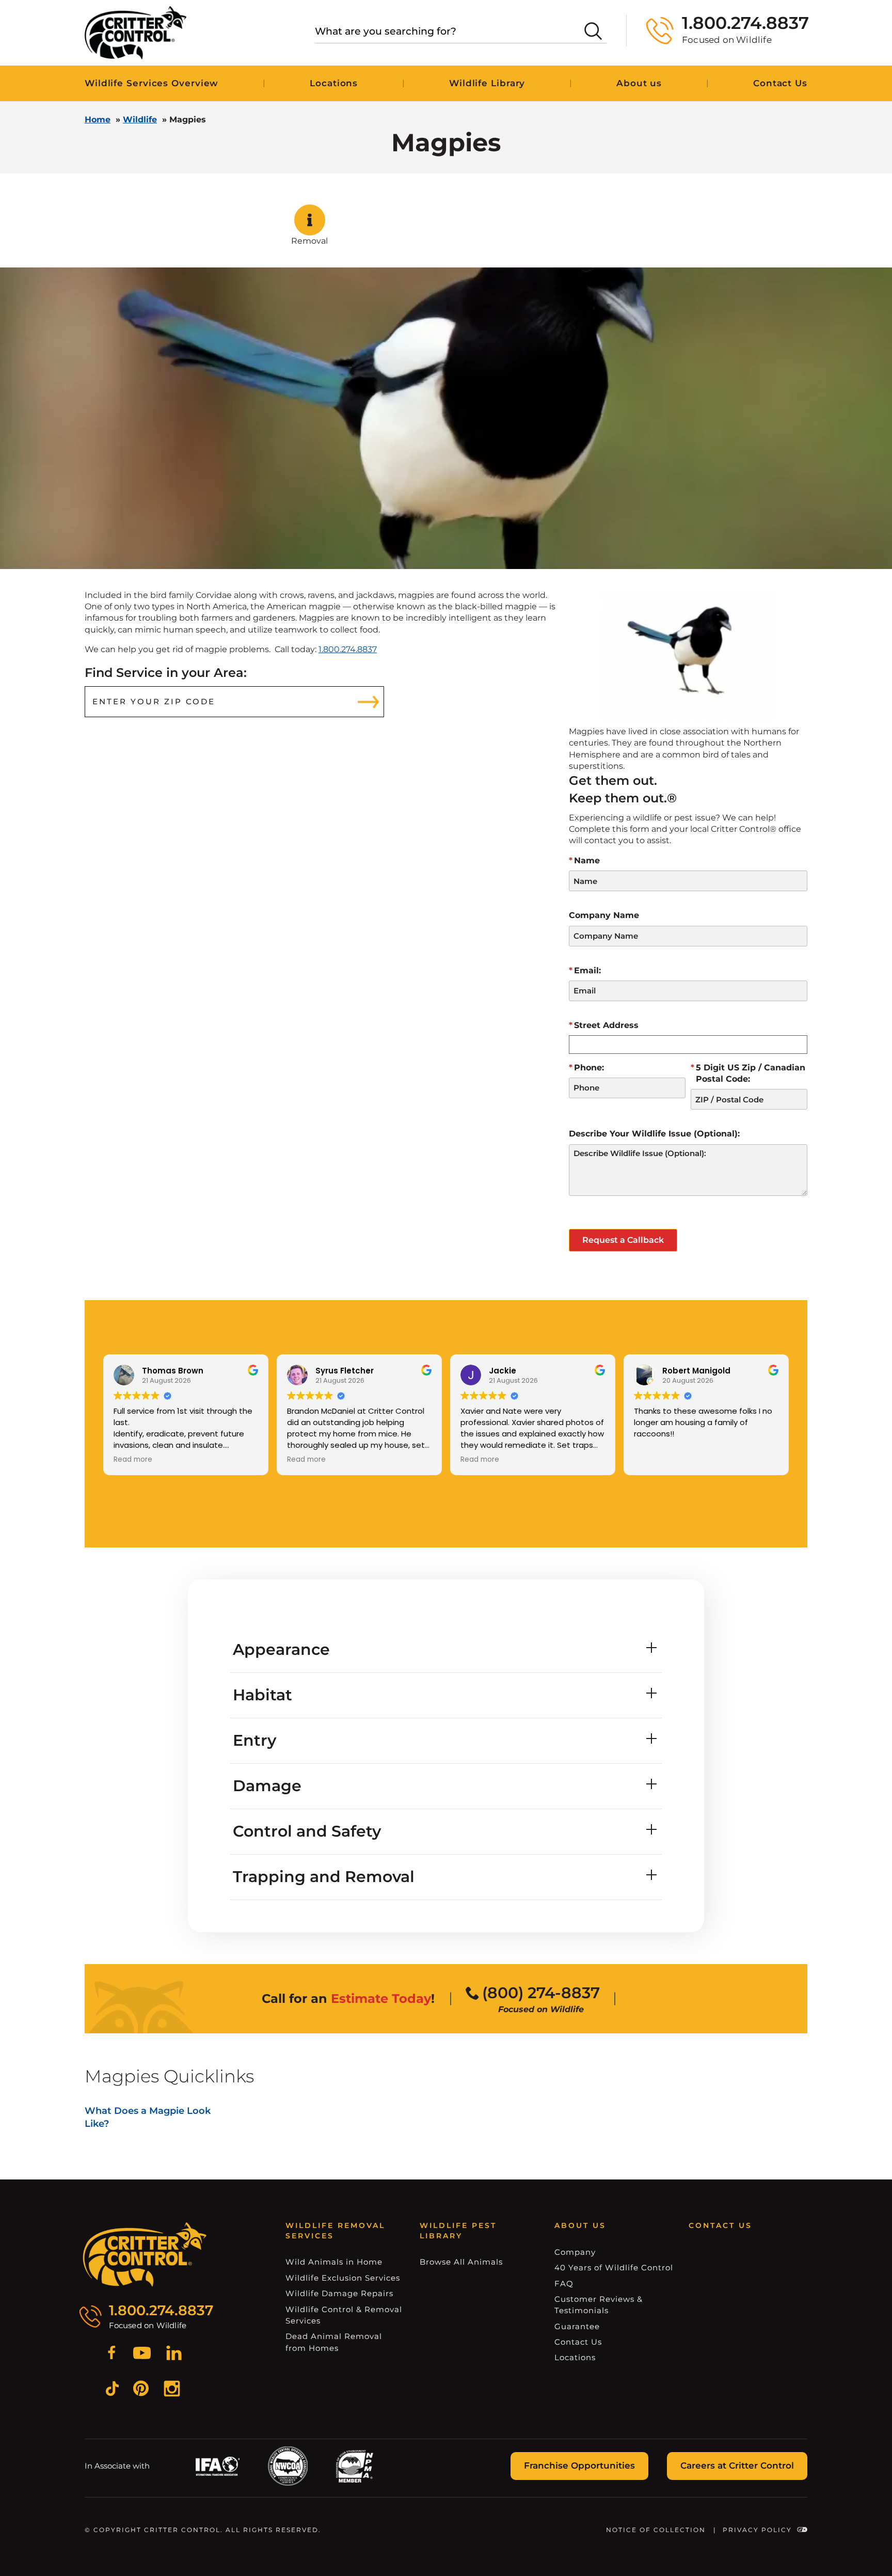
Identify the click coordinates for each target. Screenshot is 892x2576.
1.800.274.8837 (348, 649)
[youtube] (142, 2354)
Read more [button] (133, 1460)
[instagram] (172, 2390)
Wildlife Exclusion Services (343, 2278)
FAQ (564, 2283)
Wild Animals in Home (334, 2262)
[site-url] (145, 2255)
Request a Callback (623, 1240)
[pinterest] (141, 2390)
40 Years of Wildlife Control (614, 2267)
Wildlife (140, 120)
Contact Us (780, 83)
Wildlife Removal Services (335, 2231)
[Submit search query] (593, 31)
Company (575, 2252)
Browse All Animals (461, 2262)
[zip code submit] (369, 702)
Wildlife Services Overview (152, 83)
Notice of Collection (656, 2530)
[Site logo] (136, 33)
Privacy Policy (757, 2530)
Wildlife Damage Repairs (339, 2293)
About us (639, 83)
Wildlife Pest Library (458, 2231)
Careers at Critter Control (737, 2466)
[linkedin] (174, 2354)
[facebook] (111, 2354)
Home (98, 120)
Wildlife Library (487, 83)
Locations (334, 83)
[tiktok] (112, 2390)
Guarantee (577, 2326)
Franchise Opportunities (579, 2466)
